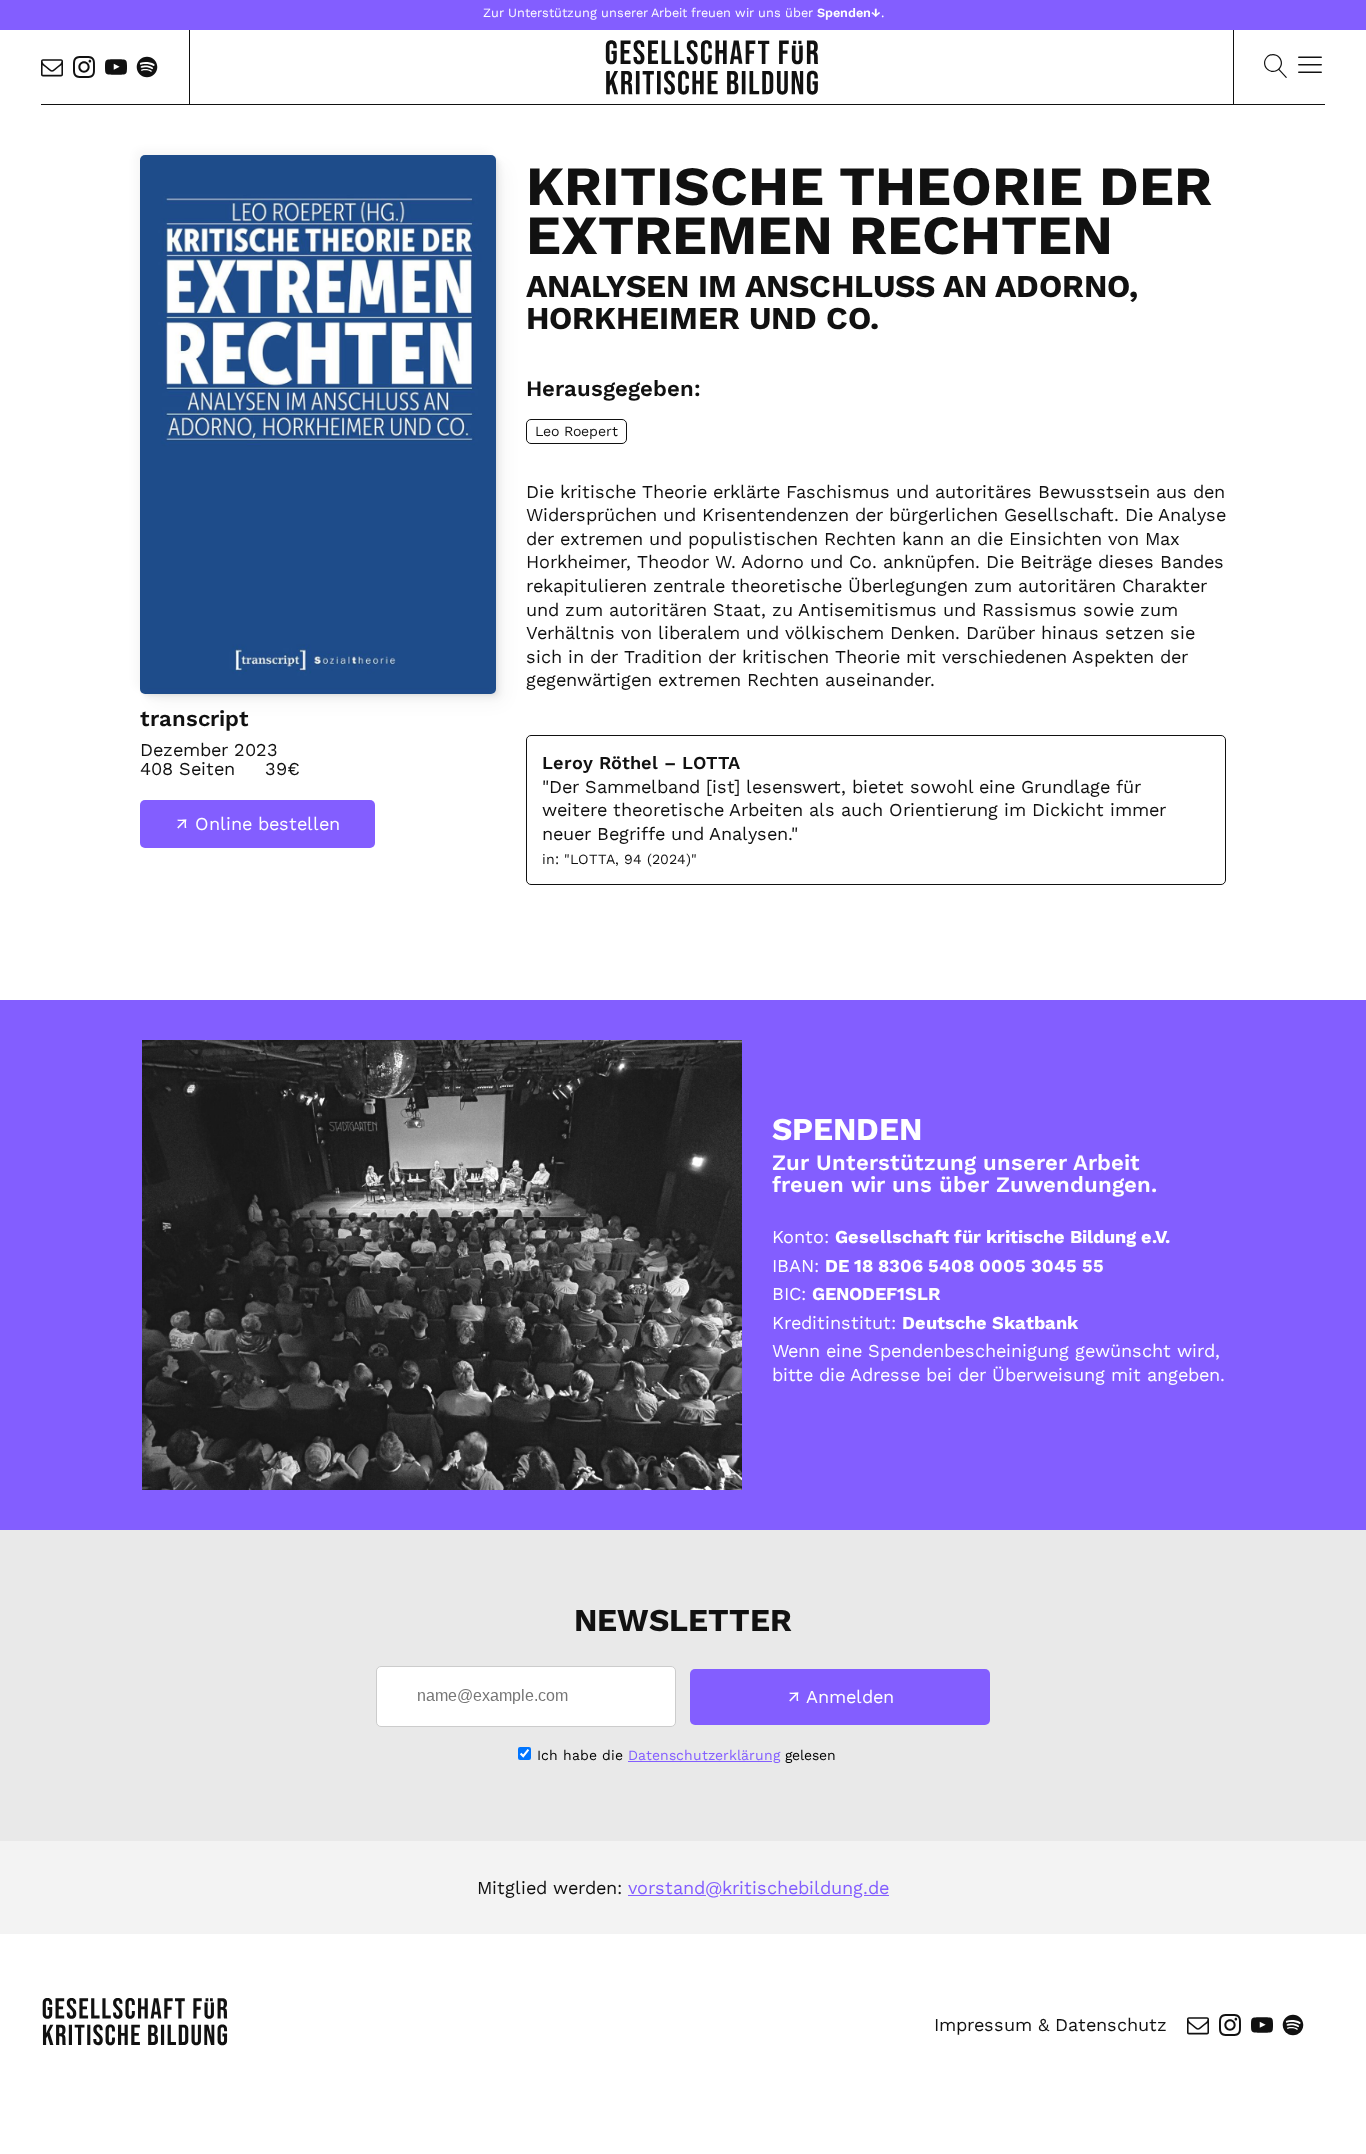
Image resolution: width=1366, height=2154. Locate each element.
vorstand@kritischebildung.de (758, 1887)
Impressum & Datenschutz (1050, 2024)
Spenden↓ (849, 12)
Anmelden (850, 1696)
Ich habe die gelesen (686, 1755)
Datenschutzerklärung (704, 1755)
